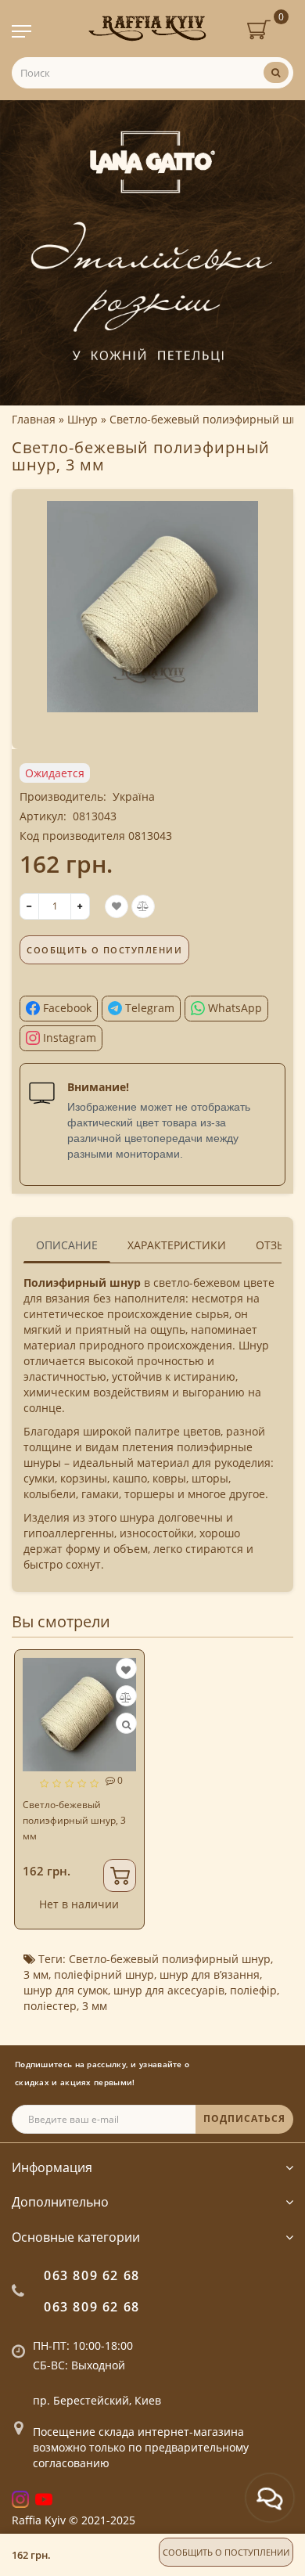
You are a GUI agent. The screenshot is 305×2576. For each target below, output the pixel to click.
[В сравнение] (126, 1697)
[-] (29, 906)
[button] (272, 1777)
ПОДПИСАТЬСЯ (244, 2118)
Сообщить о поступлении (226, 2552)
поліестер (50, 2006)
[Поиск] (276, 72)
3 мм (36, 1974)
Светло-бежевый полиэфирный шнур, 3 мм (74, 1820)
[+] (80, 906)
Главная (34, 419)
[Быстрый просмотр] (126, 1725)
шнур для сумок (66, 1990)
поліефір (253, 1990)
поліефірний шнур (104, 1974)
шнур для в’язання (210, 1974)
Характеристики (177, 1245)
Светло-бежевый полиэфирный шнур (170, 1959)
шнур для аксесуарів (169, 1990)
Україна (134, 796)
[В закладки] (126, 1670)
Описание (67, 1245)
